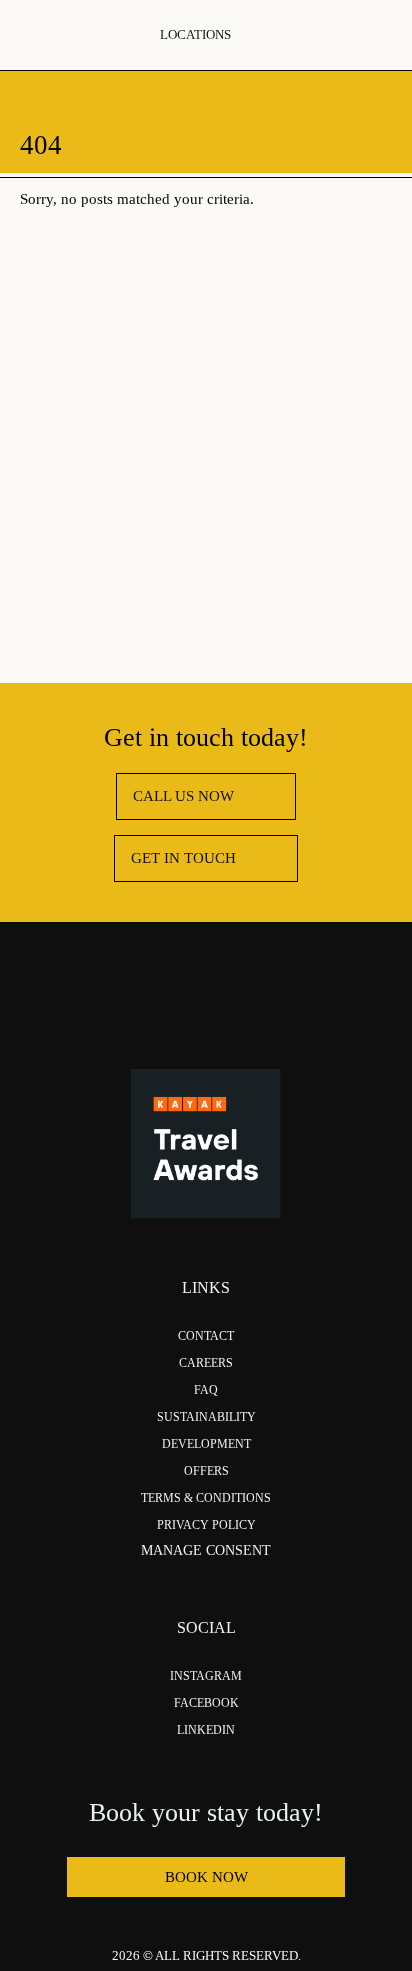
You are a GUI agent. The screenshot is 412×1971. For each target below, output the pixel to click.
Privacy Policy (206, 1525)
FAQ (206, 1390)
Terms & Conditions (206, 1498)
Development (206, 1444)
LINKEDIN (206, 1730)
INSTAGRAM (206, 1676)
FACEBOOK (206, 1703)
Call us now (183, 796)
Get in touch (183, 858)
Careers (206, 1363)
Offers (206, 1471)
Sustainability (206, 1417)
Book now (206, 1877)
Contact (206, 1336)
